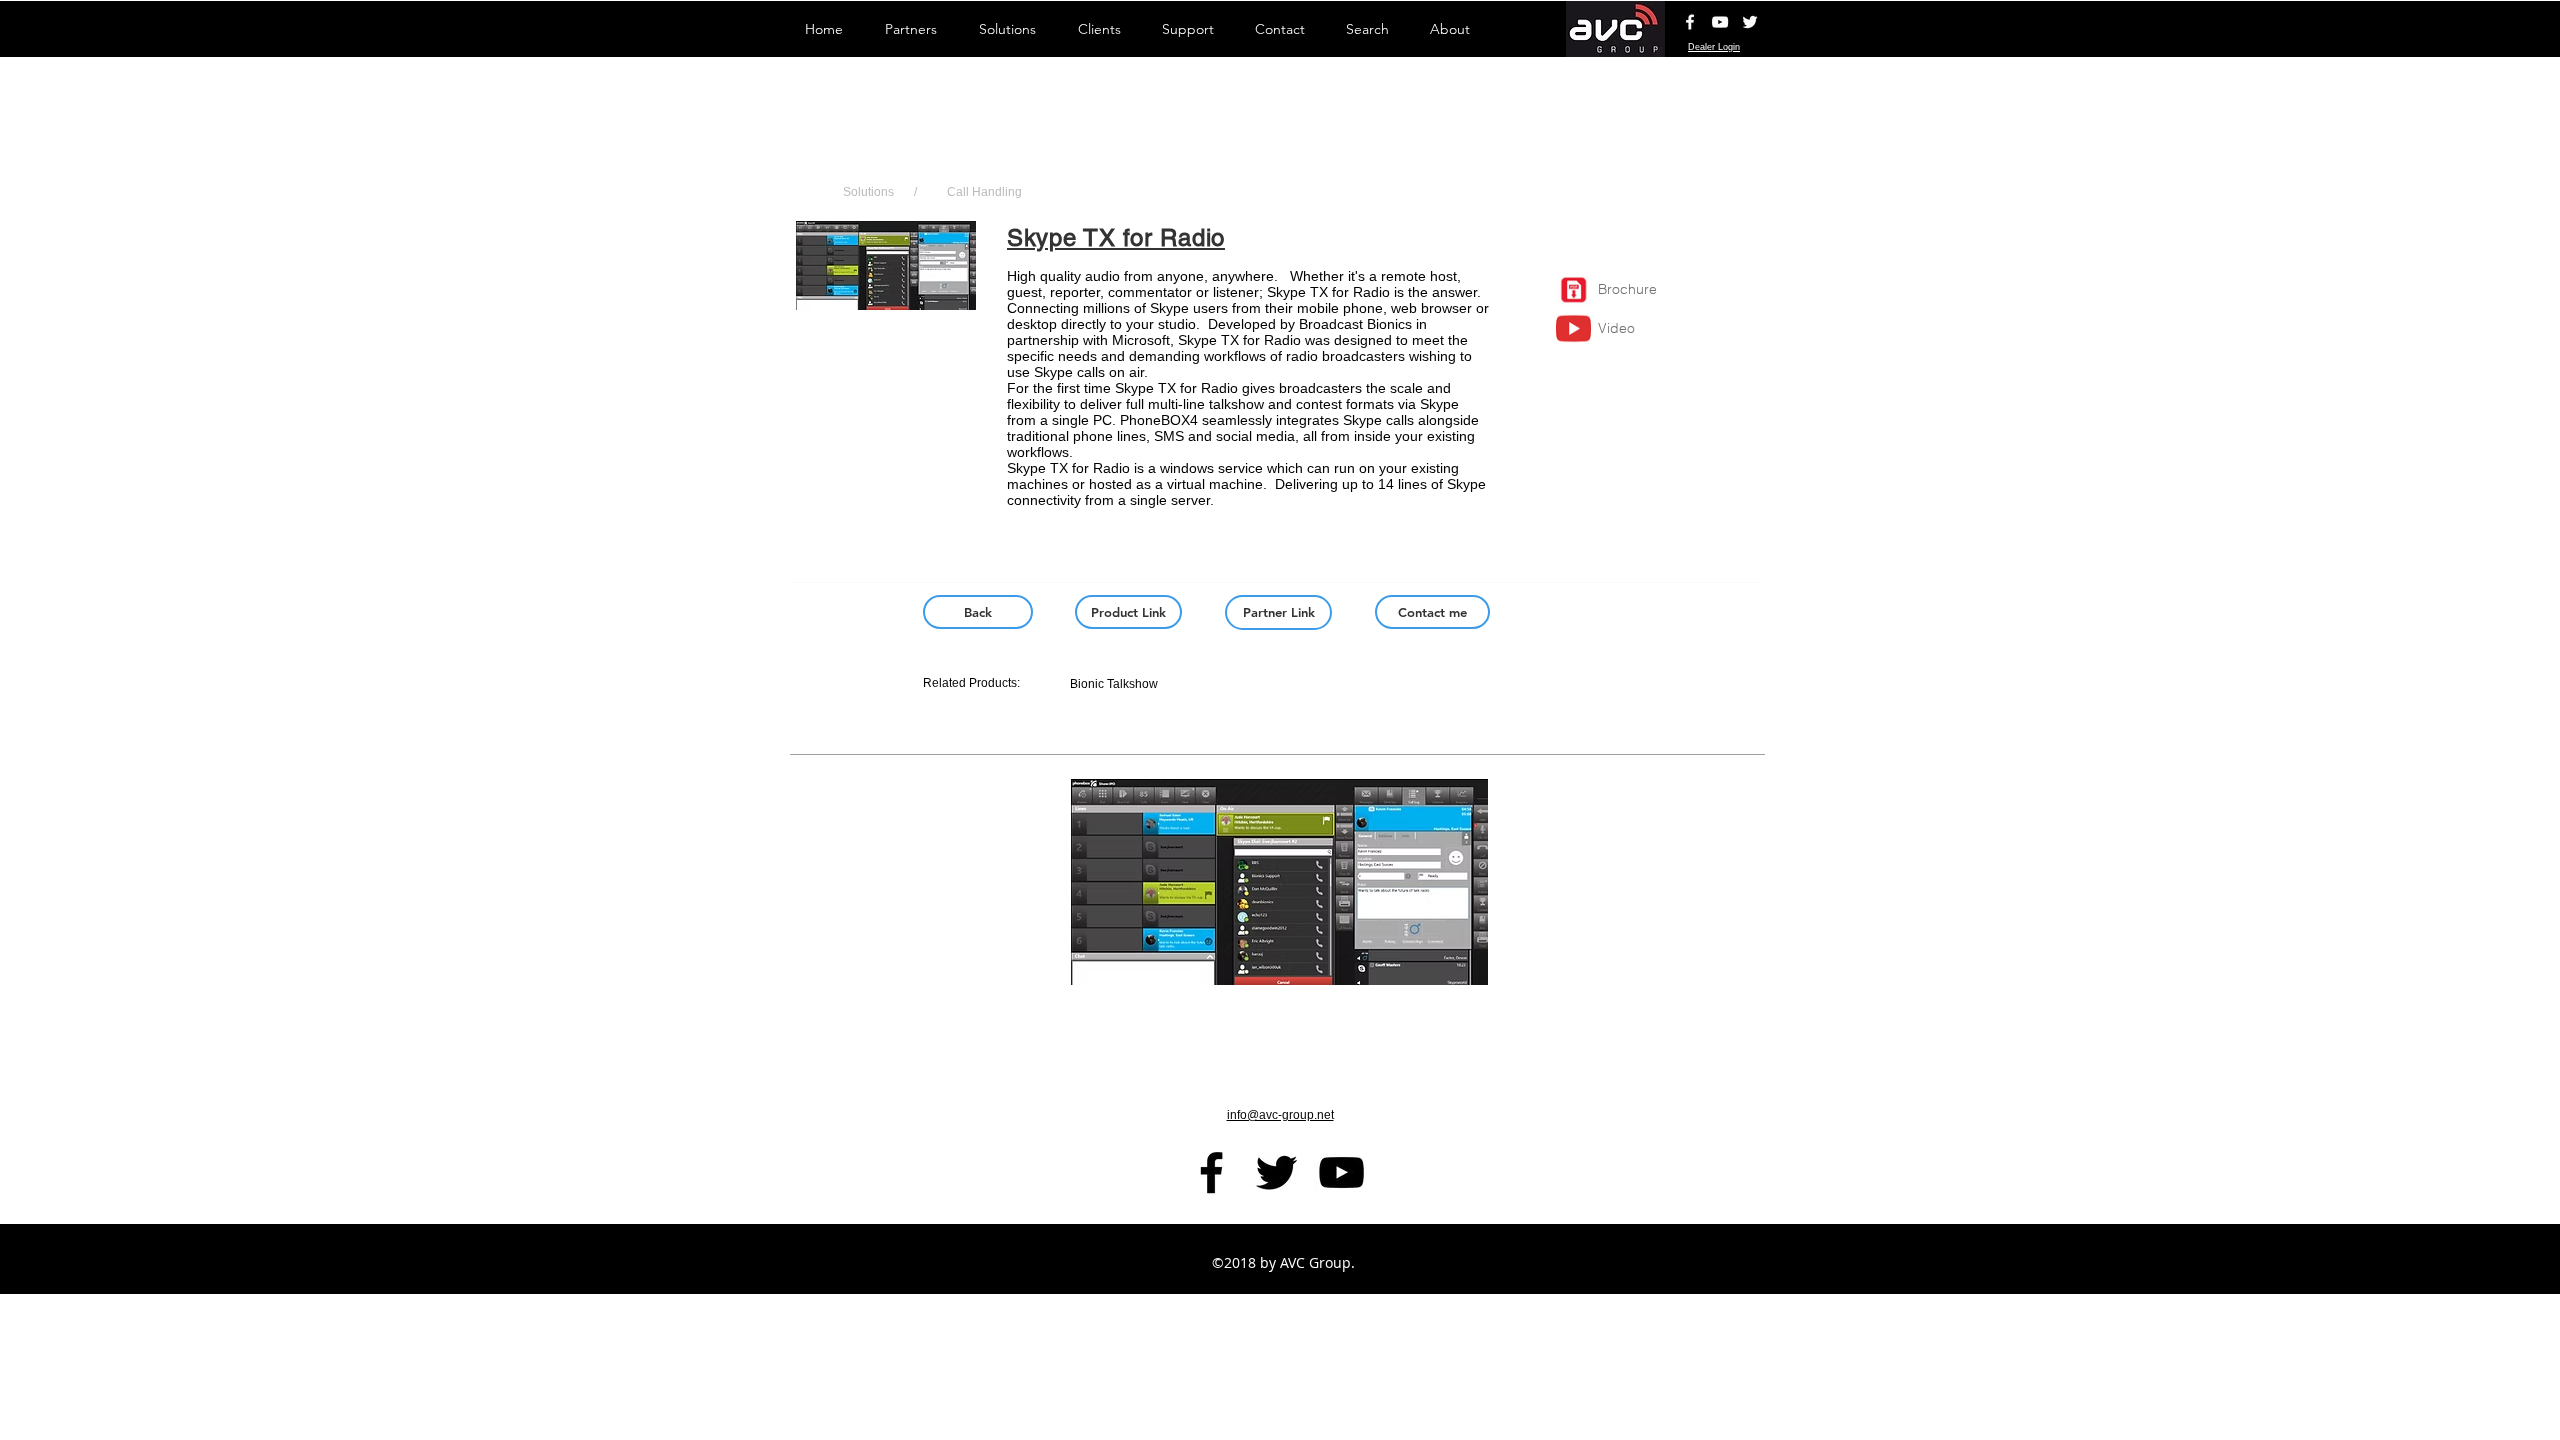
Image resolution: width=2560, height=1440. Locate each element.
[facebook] (1211, 1172)
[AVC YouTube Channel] (1720, 22)
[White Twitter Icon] (1750, 22)
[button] (886, 306)
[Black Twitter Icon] (1276, 1172)
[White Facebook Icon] (1690, 22)
